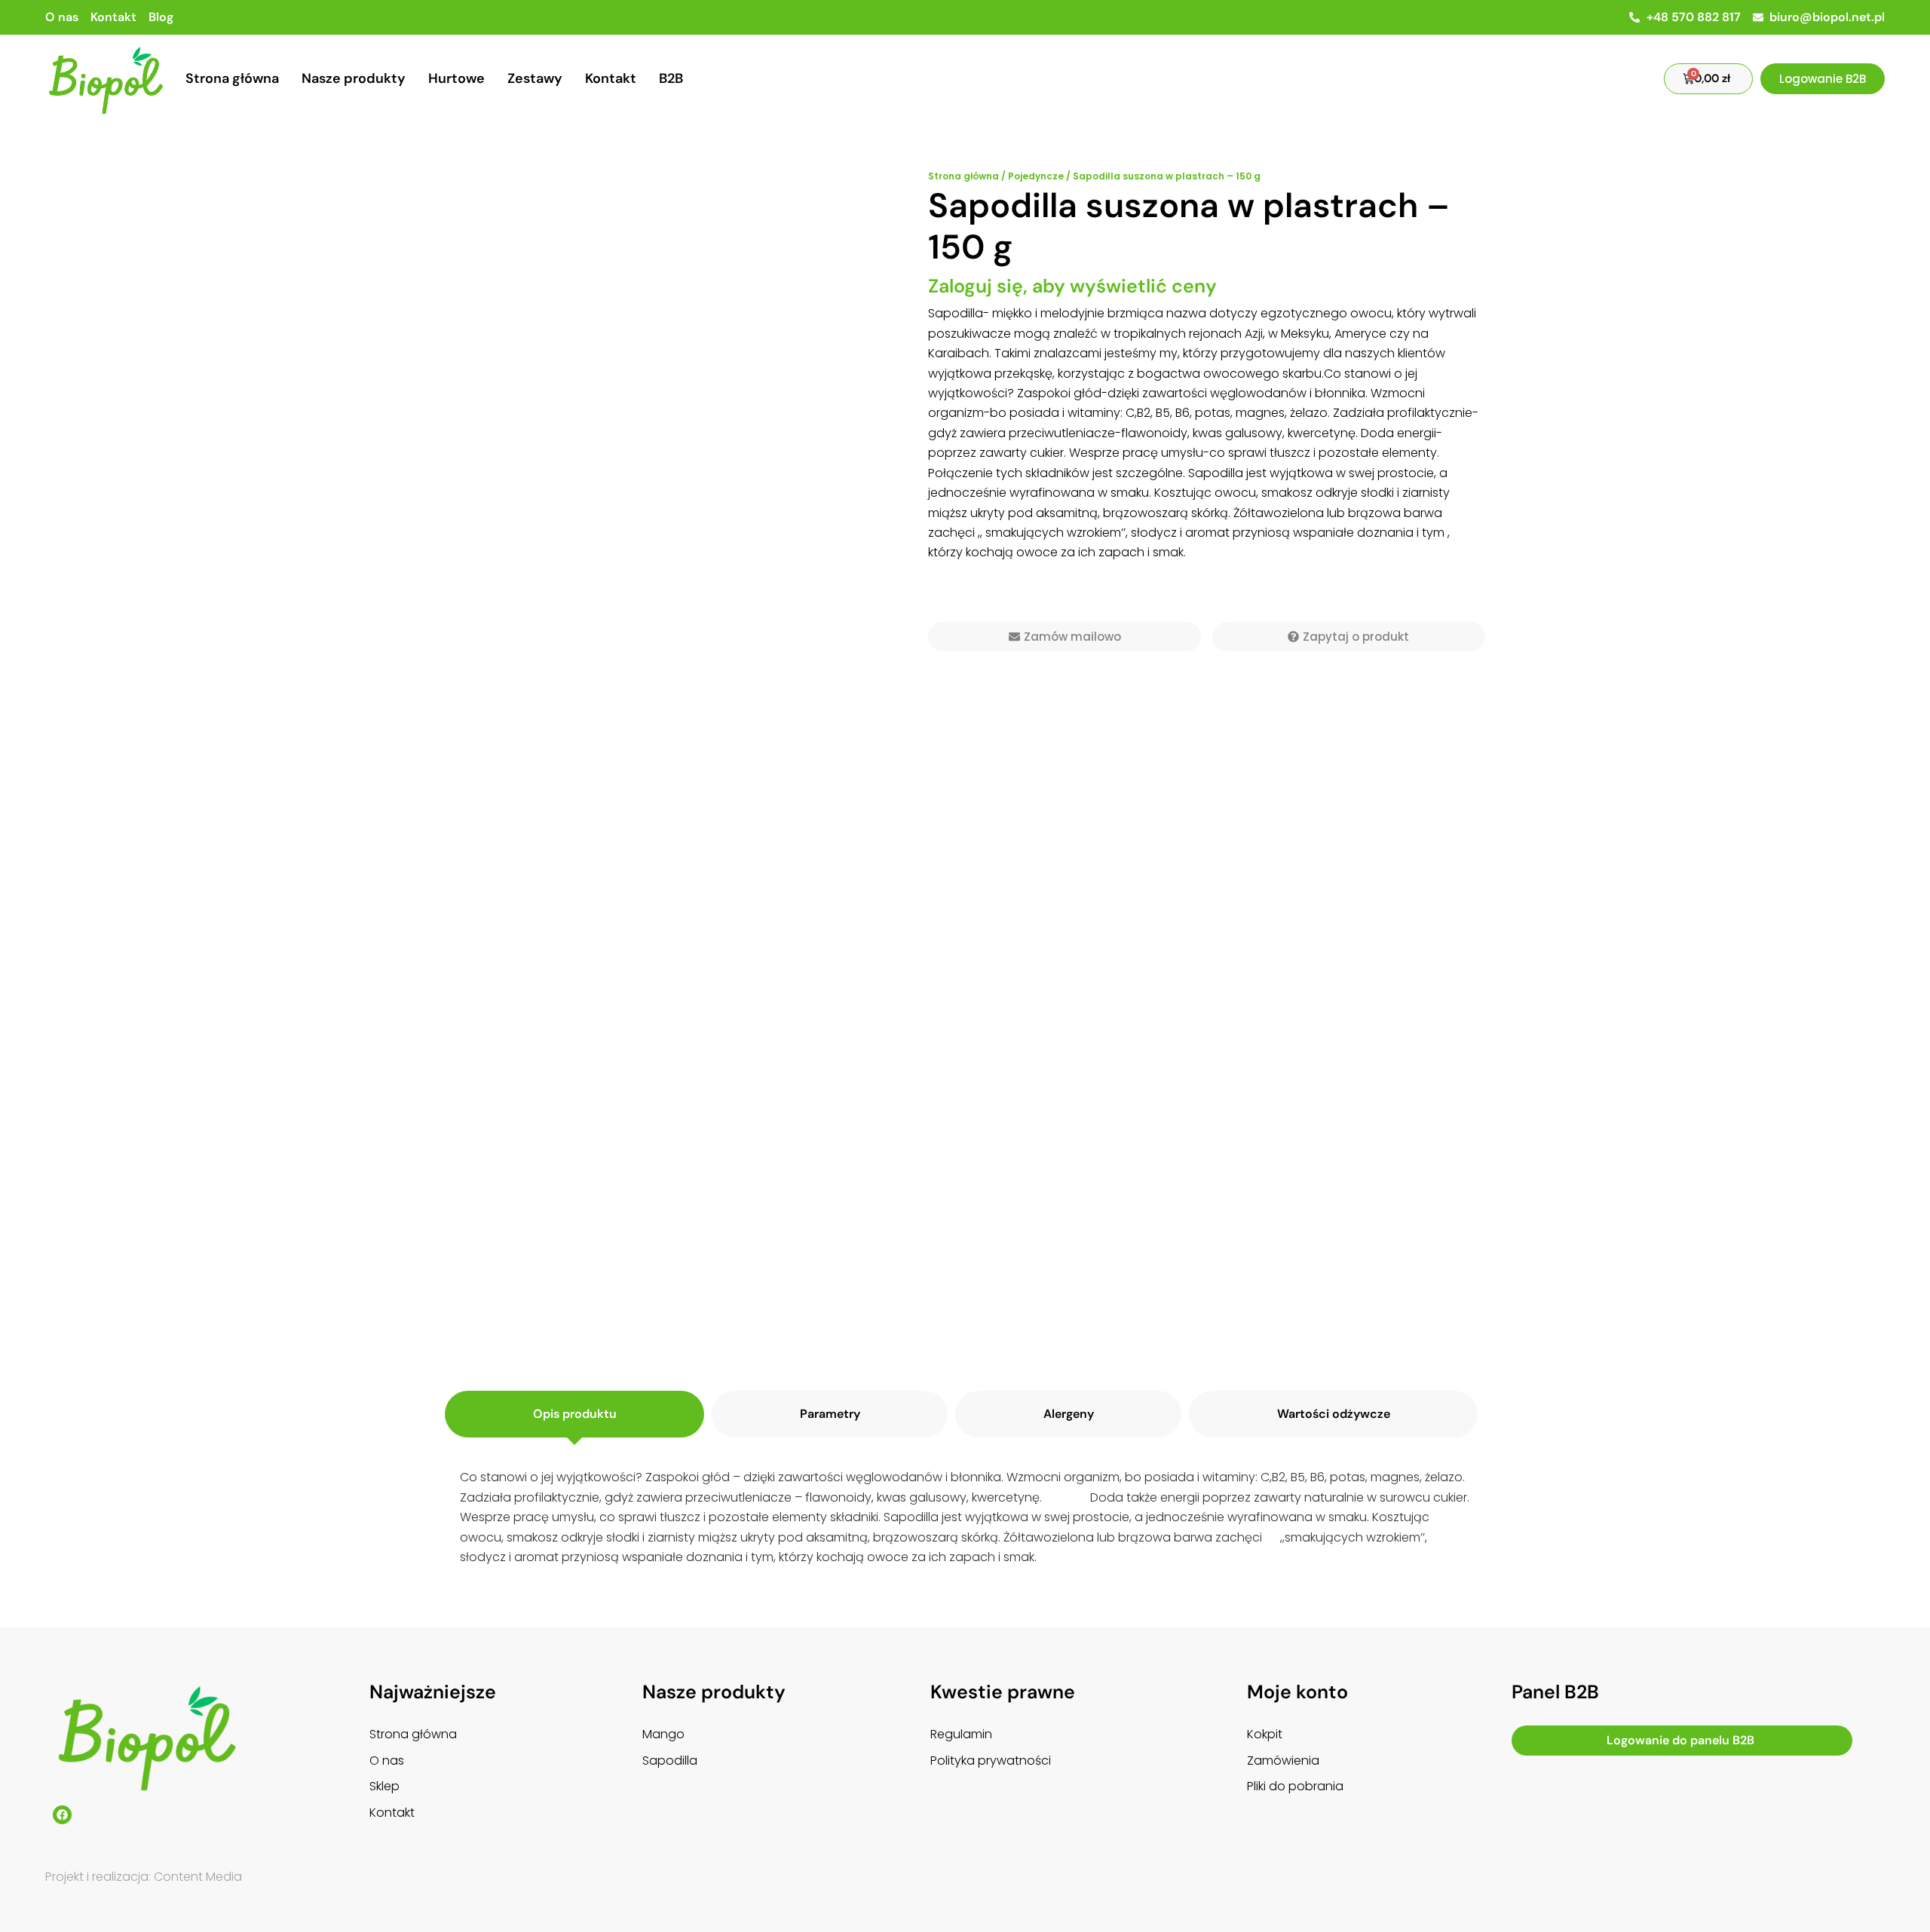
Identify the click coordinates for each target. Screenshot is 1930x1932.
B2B (671, 78)
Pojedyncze (1036, 176)
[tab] (574, 1414)
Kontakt (611, 78)
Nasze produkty (354, 78)
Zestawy (535, 78)
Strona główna (232, 78)
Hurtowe (456, 78)
